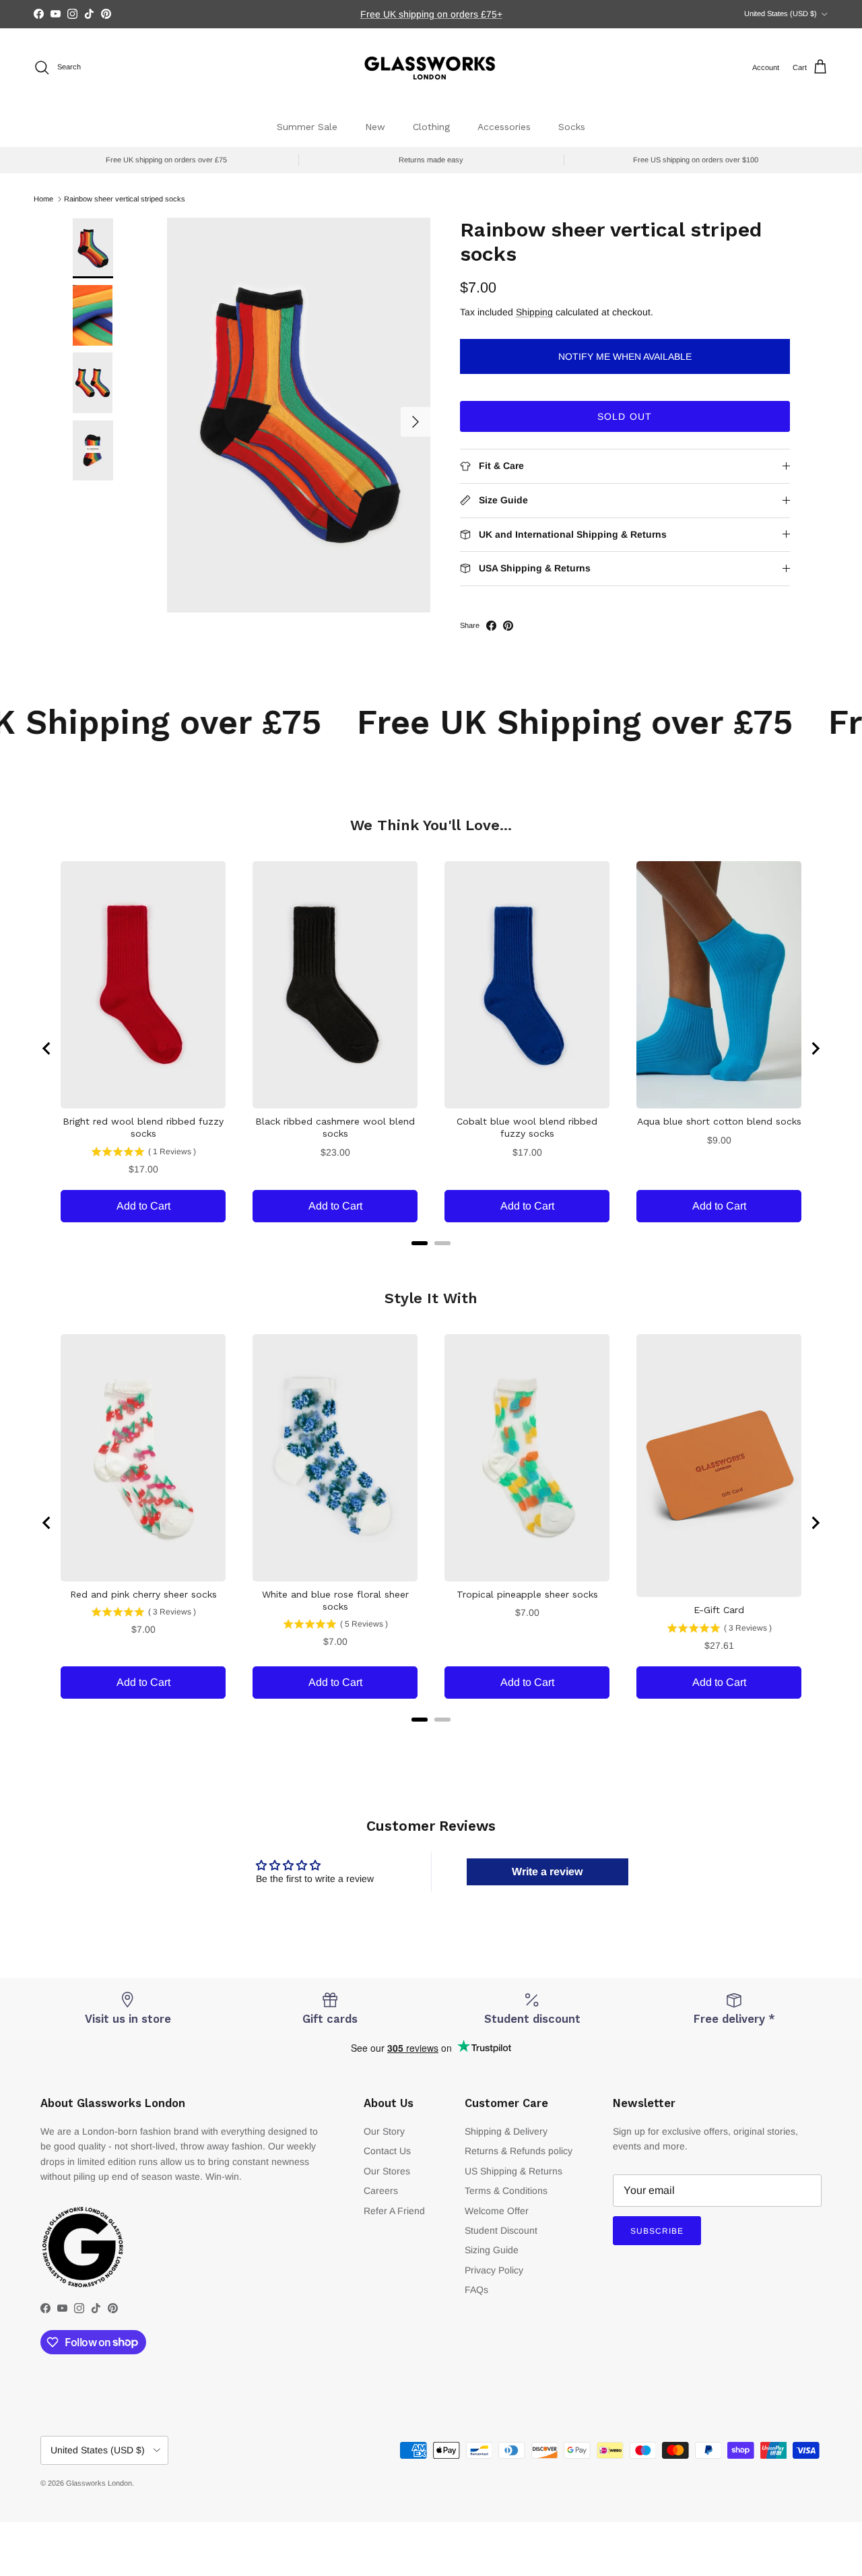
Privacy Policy (494, 2270)
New (375, 127)
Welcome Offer (497, 2211)
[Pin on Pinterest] (508, 626)
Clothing (431, 127)
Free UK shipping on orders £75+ (431, 14)
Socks (572, 127)
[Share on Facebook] (491, 626)
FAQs (476, 2290)
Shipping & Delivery (506, 2131)
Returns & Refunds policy (519, 2151)
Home (43, 199)
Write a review (547, 1872)
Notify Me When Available (625, 356)
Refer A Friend (394, 2211)
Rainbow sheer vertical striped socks (125, 199)
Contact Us (387, 2151)
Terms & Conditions (506, 2191)
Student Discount (501, 2230)
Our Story (384, 2131)
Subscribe (657, 2231)
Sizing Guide (492, 2250)
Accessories (504, 127)
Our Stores (387, 2171)
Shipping (534, 312)
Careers (381, 2191)
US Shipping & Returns (513, 2171)
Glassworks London (99, 2483)
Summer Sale (307, 127)
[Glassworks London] (431, 68)
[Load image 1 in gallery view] (299, 415)
